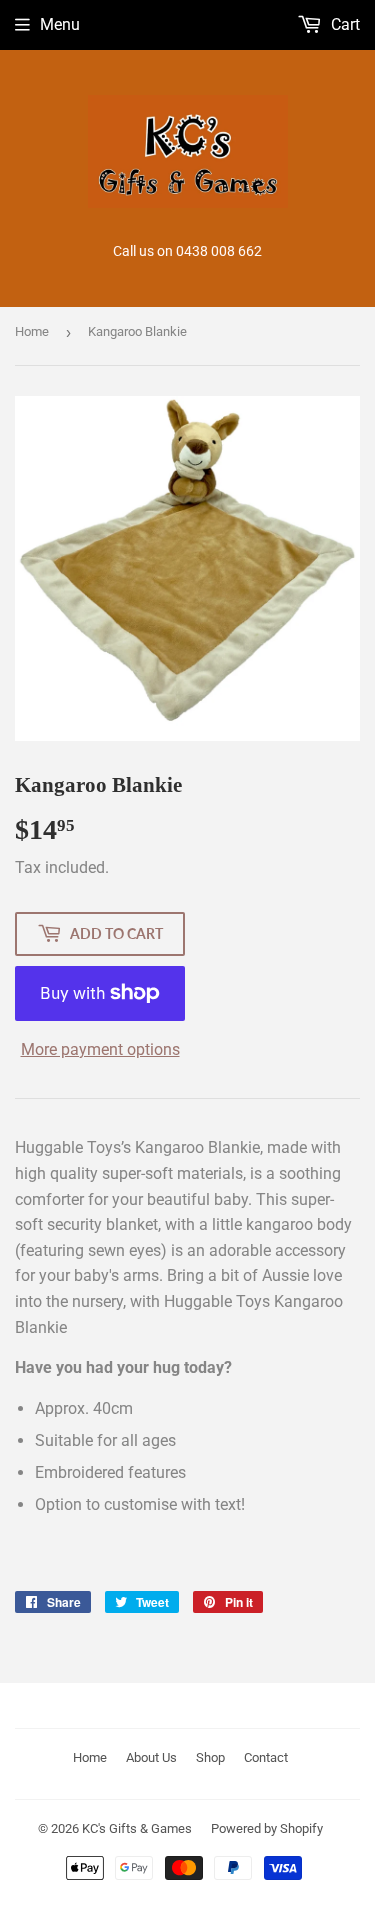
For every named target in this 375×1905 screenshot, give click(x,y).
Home (32, 331)
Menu (60, 24)
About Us (151, 1757)
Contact (266, 1757)
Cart (343, 24)
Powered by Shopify (267, 1828)
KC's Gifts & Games (137, 1828)
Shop (210, 1757)
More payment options (100, 1049)
